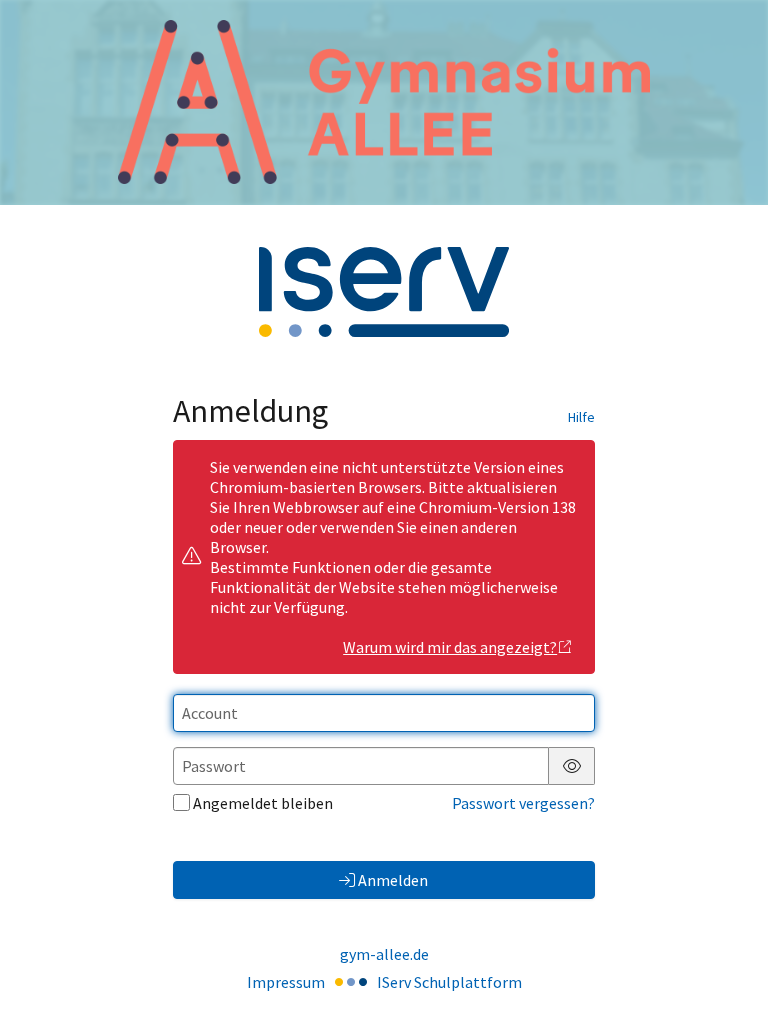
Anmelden (393, 880)
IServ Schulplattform (449, 982)
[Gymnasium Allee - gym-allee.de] (384, 102)
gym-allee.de (384, 954)
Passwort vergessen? (523, 803)
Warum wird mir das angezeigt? (450, 647)
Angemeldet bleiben (263, 803)
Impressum (286, 982)
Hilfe (581, 417)
